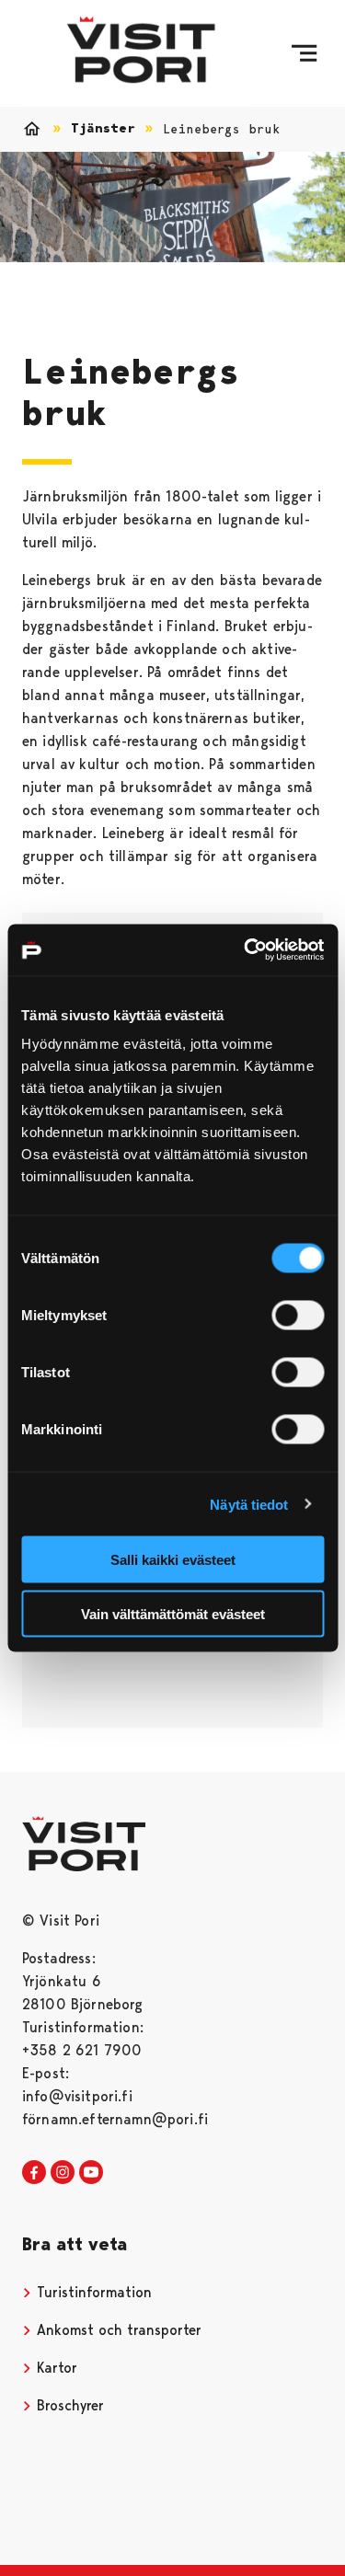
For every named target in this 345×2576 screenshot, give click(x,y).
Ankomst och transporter (117, 2330)
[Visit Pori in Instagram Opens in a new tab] (63, 2173)
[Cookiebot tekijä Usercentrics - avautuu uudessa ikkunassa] (246, 950)
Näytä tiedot (249, 1504)
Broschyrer (68, 2405)
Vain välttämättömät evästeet (173, 1613)
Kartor (55, 2368)
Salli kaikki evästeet (173, 1560)
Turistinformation (92, 2292)
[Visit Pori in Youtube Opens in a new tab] (91, 2173)
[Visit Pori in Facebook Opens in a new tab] (34, 2173)
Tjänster (103, 128)
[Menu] (304, 53)
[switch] (298, 1316)
